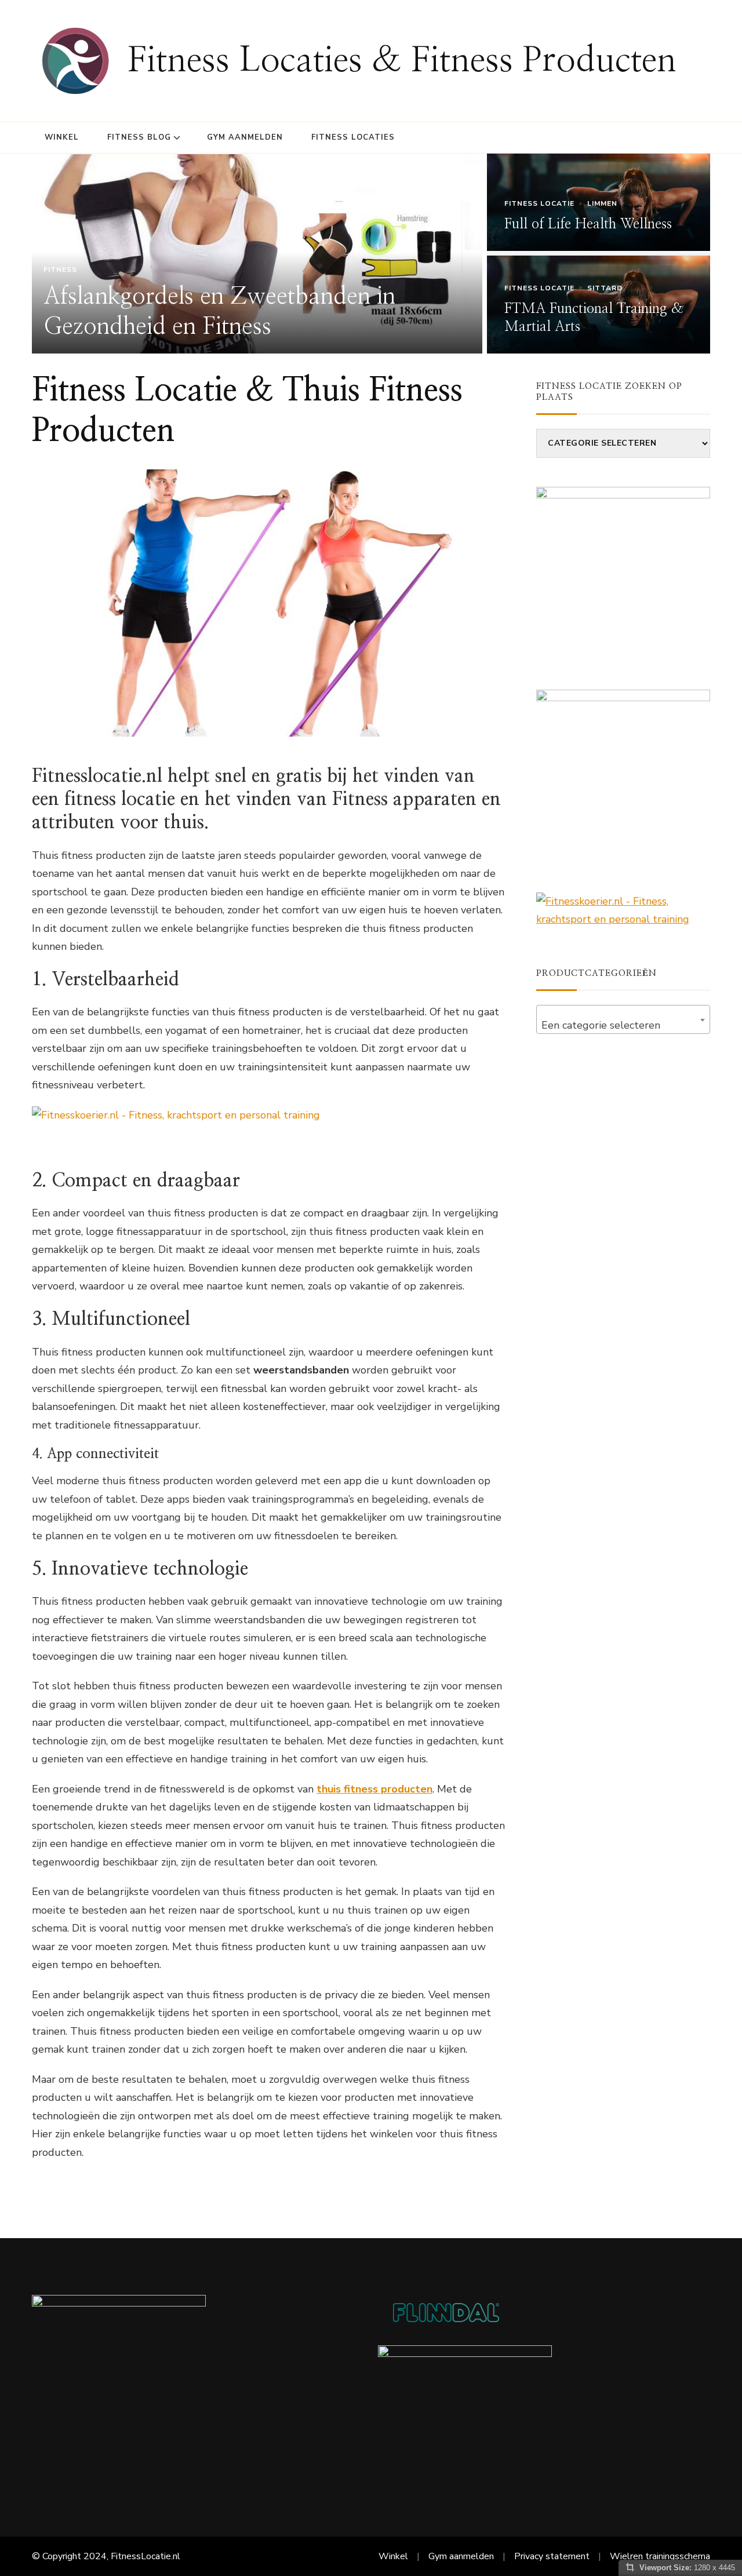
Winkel (62, 137)
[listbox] (371, 254)
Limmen (602, 203)
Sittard (605, 288)
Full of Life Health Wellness (588, 224)
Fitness (60, 269)
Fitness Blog (139, 137)
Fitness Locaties (353, 137)
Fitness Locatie (539, 203)
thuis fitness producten (374, 1789)
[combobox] (623, 1019)
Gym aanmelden (245, 137)
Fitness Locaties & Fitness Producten (402, 61)
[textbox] (623, 1025)
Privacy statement (552, 2556)
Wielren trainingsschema (660, 2556)
